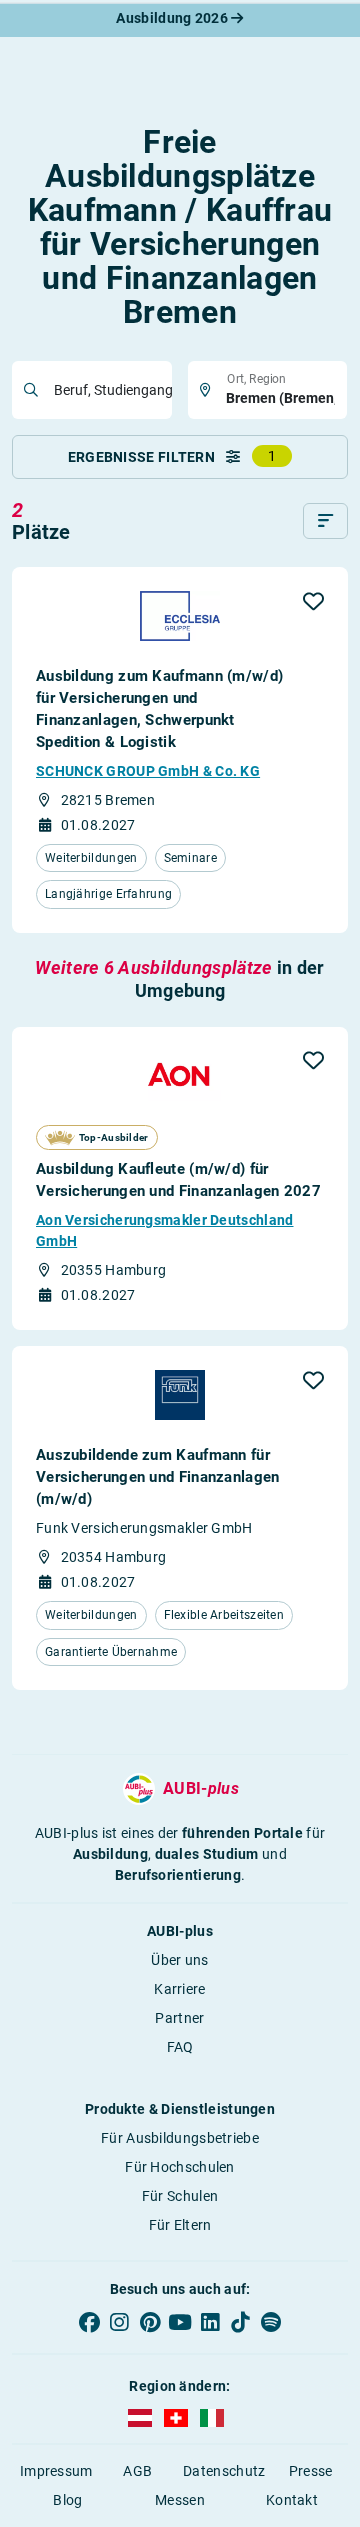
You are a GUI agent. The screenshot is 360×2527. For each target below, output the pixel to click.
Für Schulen (180, 2196)
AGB (137, 2471)
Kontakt (292, 2500)
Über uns (179, 1960)
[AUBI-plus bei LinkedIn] (210, 2322)
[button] (313, 601)
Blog (67, 2500)
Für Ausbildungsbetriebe (180, 2138)
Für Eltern (180, 2225)
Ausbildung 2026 (173, 18)
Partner (179, 2018)
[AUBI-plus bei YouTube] (180, 2322)
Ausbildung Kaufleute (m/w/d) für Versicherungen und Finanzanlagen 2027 (178, 1180)
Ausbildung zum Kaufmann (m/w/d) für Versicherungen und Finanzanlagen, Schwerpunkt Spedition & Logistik (159, 709)
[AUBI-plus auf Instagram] (119, 2322)
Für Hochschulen (180, 2167)
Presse (311, 2471)
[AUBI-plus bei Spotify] (271, 2322)
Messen (180, 2500)
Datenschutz (224, 2471)
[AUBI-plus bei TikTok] (240, 2322)
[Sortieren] (325, 521)
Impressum (56, 2471)
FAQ (180, 2047)
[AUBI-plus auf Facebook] (89, 2322)
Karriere (179, 1989)
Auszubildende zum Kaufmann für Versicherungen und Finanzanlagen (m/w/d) (158, 1477)
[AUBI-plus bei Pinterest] (150, 2322)
